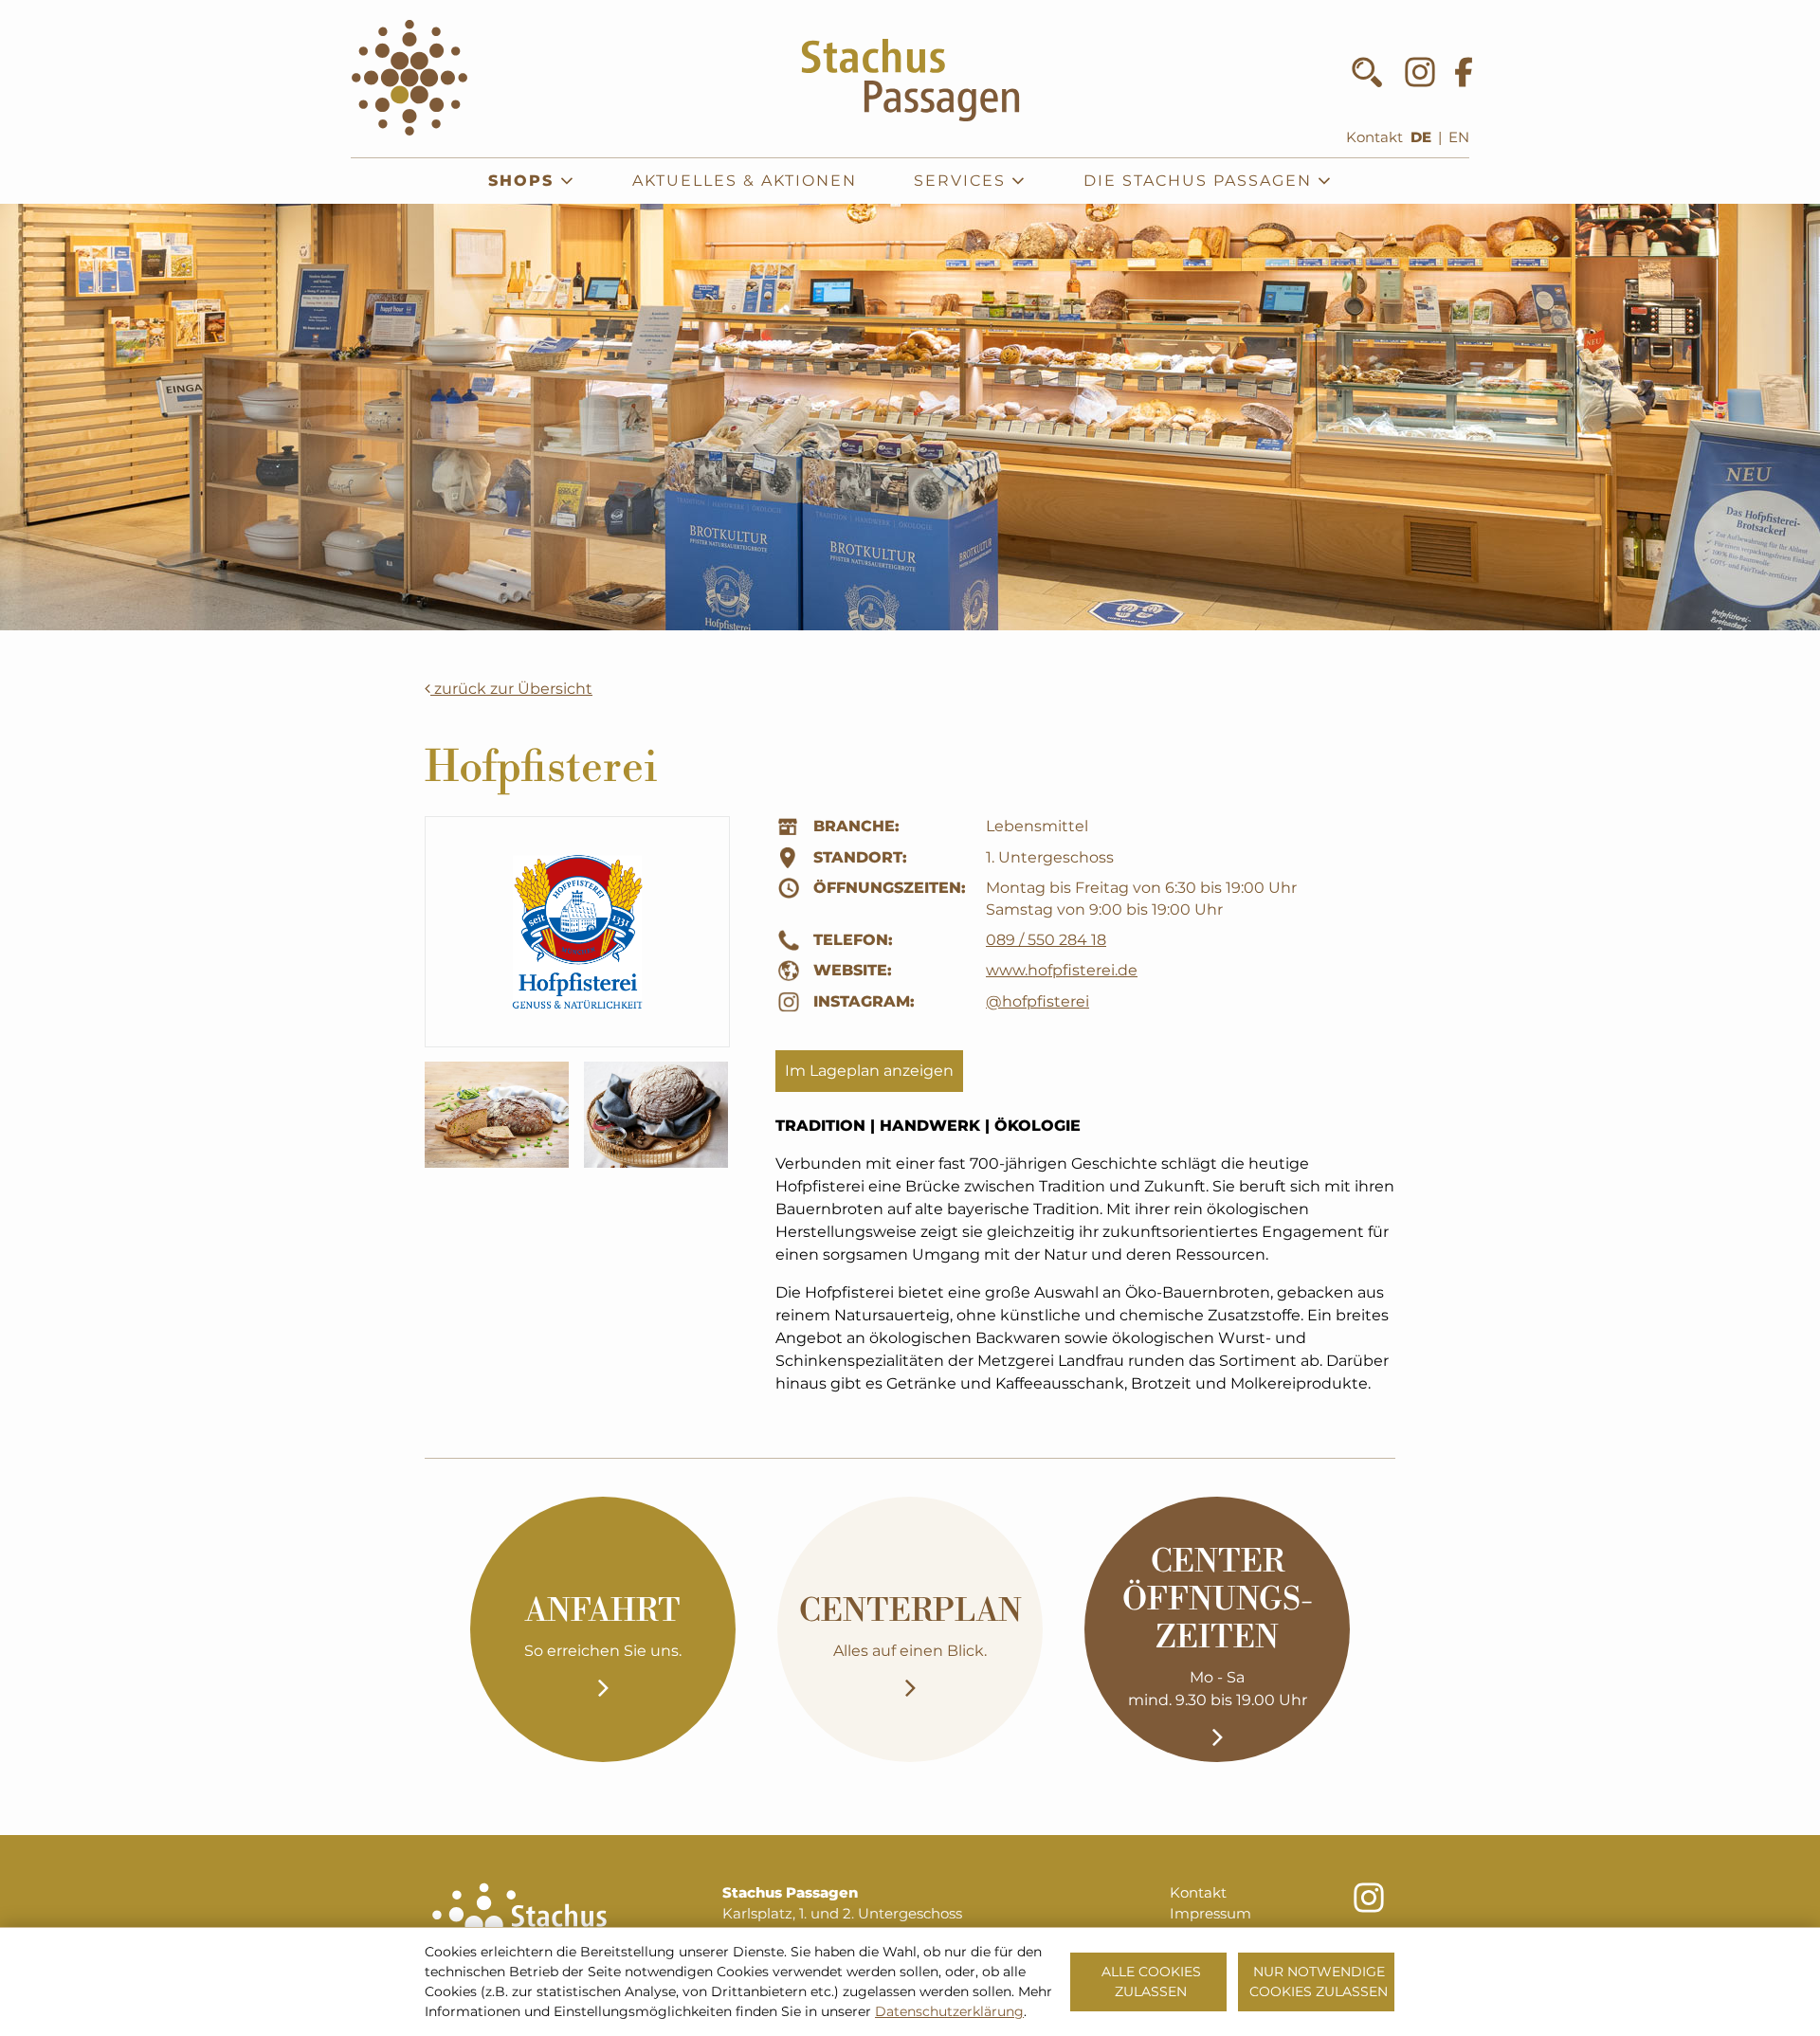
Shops (524, 181)
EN (1459, 137)
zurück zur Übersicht (511, 689)
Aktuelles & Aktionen (745, 181)
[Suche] (1367, 72)
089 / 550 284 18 (1046, 940)
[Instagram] (1420, 72)
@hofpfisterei (1037, 1001)
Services (963, 181)
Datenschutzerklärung (949, 2011)
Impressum (1210, 1914)
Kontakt (1374, 137)
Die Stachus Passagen (1201, 181)
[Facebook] (1464, 72)
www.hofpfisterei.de (1062, 970)
